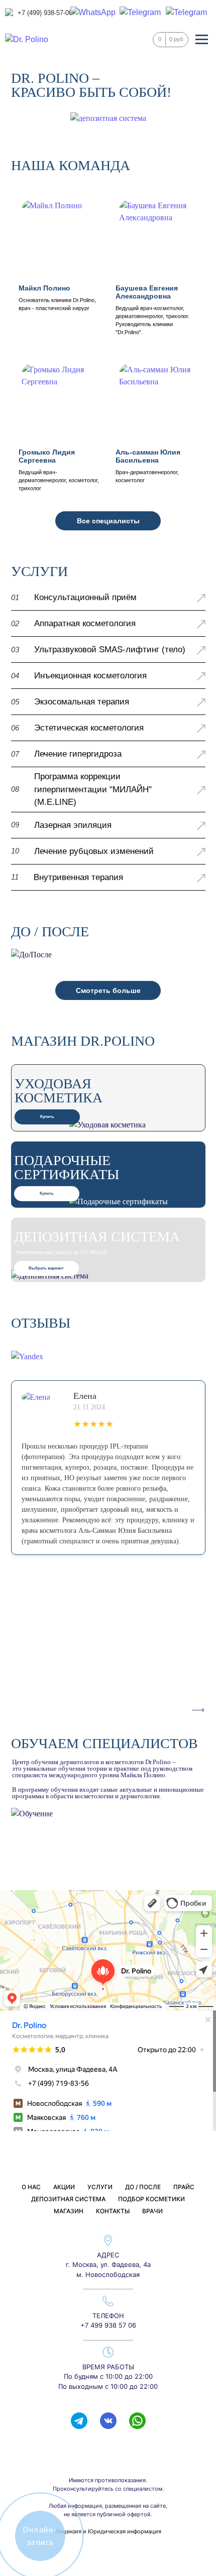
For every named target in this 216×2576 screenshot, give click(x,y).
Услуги (100, 2187)
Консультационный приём (85, 597)
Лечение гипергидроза (78, 754)
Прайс (184, 2187)
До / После (143, 2187)
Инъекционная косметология (90, 676)
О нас (31, 2187)
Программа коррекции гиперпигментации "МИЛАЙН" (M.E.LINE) (93, 789)
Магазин (69, 2211)
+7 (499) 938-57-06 (45, 13)
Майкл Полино (44, 288)
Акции (64, 2187)
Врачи (152, 2211)
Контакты (113, 2211)
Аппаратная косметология (85, 623)
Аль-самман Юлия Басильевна (148, 456)
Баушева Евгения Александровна (147, 292)
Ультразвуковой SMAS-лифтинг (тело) (110, 650)
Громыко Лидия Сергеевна (47, 456)
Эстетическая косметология (89, 728)
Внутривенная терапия (78, 877)
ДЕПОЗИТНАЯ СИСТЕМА (68, 2199)
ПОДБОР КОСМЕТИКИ (151, 2199)
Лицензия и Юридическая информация (108, 2531)
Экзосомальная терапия (82, 702)
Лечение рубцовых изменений (94, 851)
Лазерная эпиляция (73, 825)
